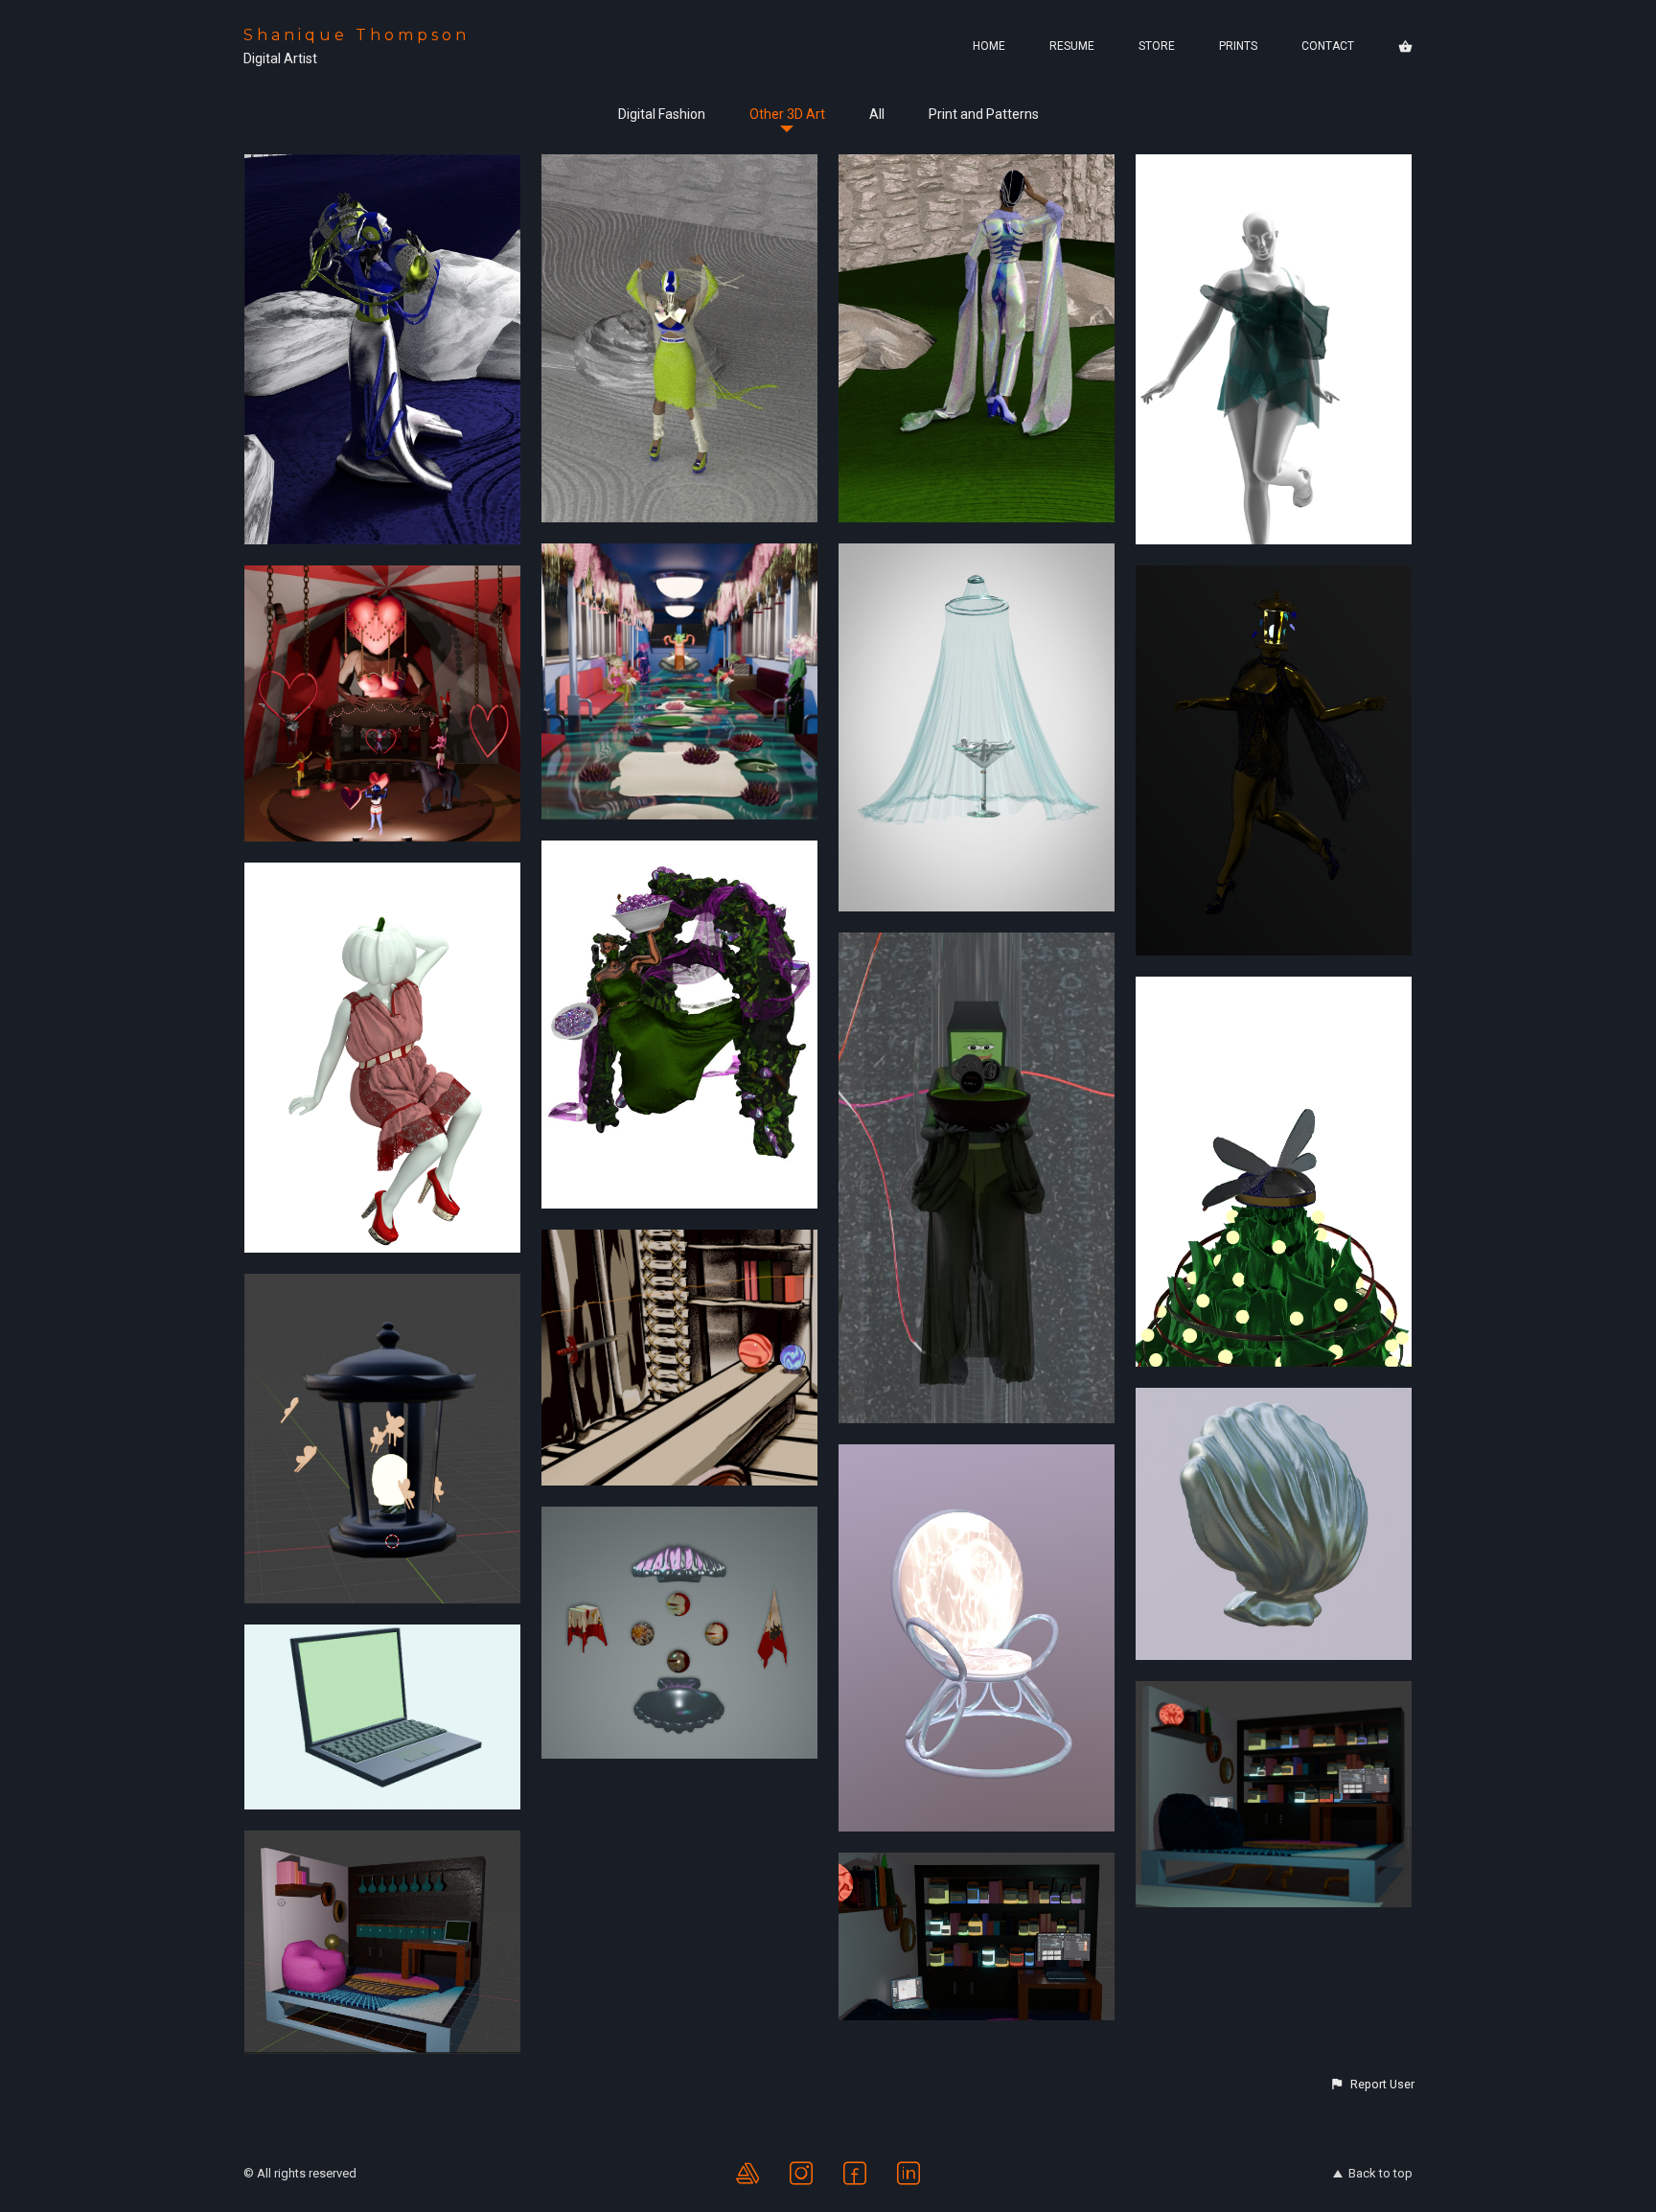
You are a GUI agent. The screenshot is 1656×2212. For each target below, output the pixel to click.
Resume (1072, 46)
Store (1157, 46)
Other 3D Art (787, 114)
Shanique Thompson (356, 35)
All (877, 114)
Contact (1328, 46)
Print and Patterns (984, 114)
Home (989, 46)
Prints (1238, 46)
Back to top (1380, 2173)
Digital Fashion (662, 114)
